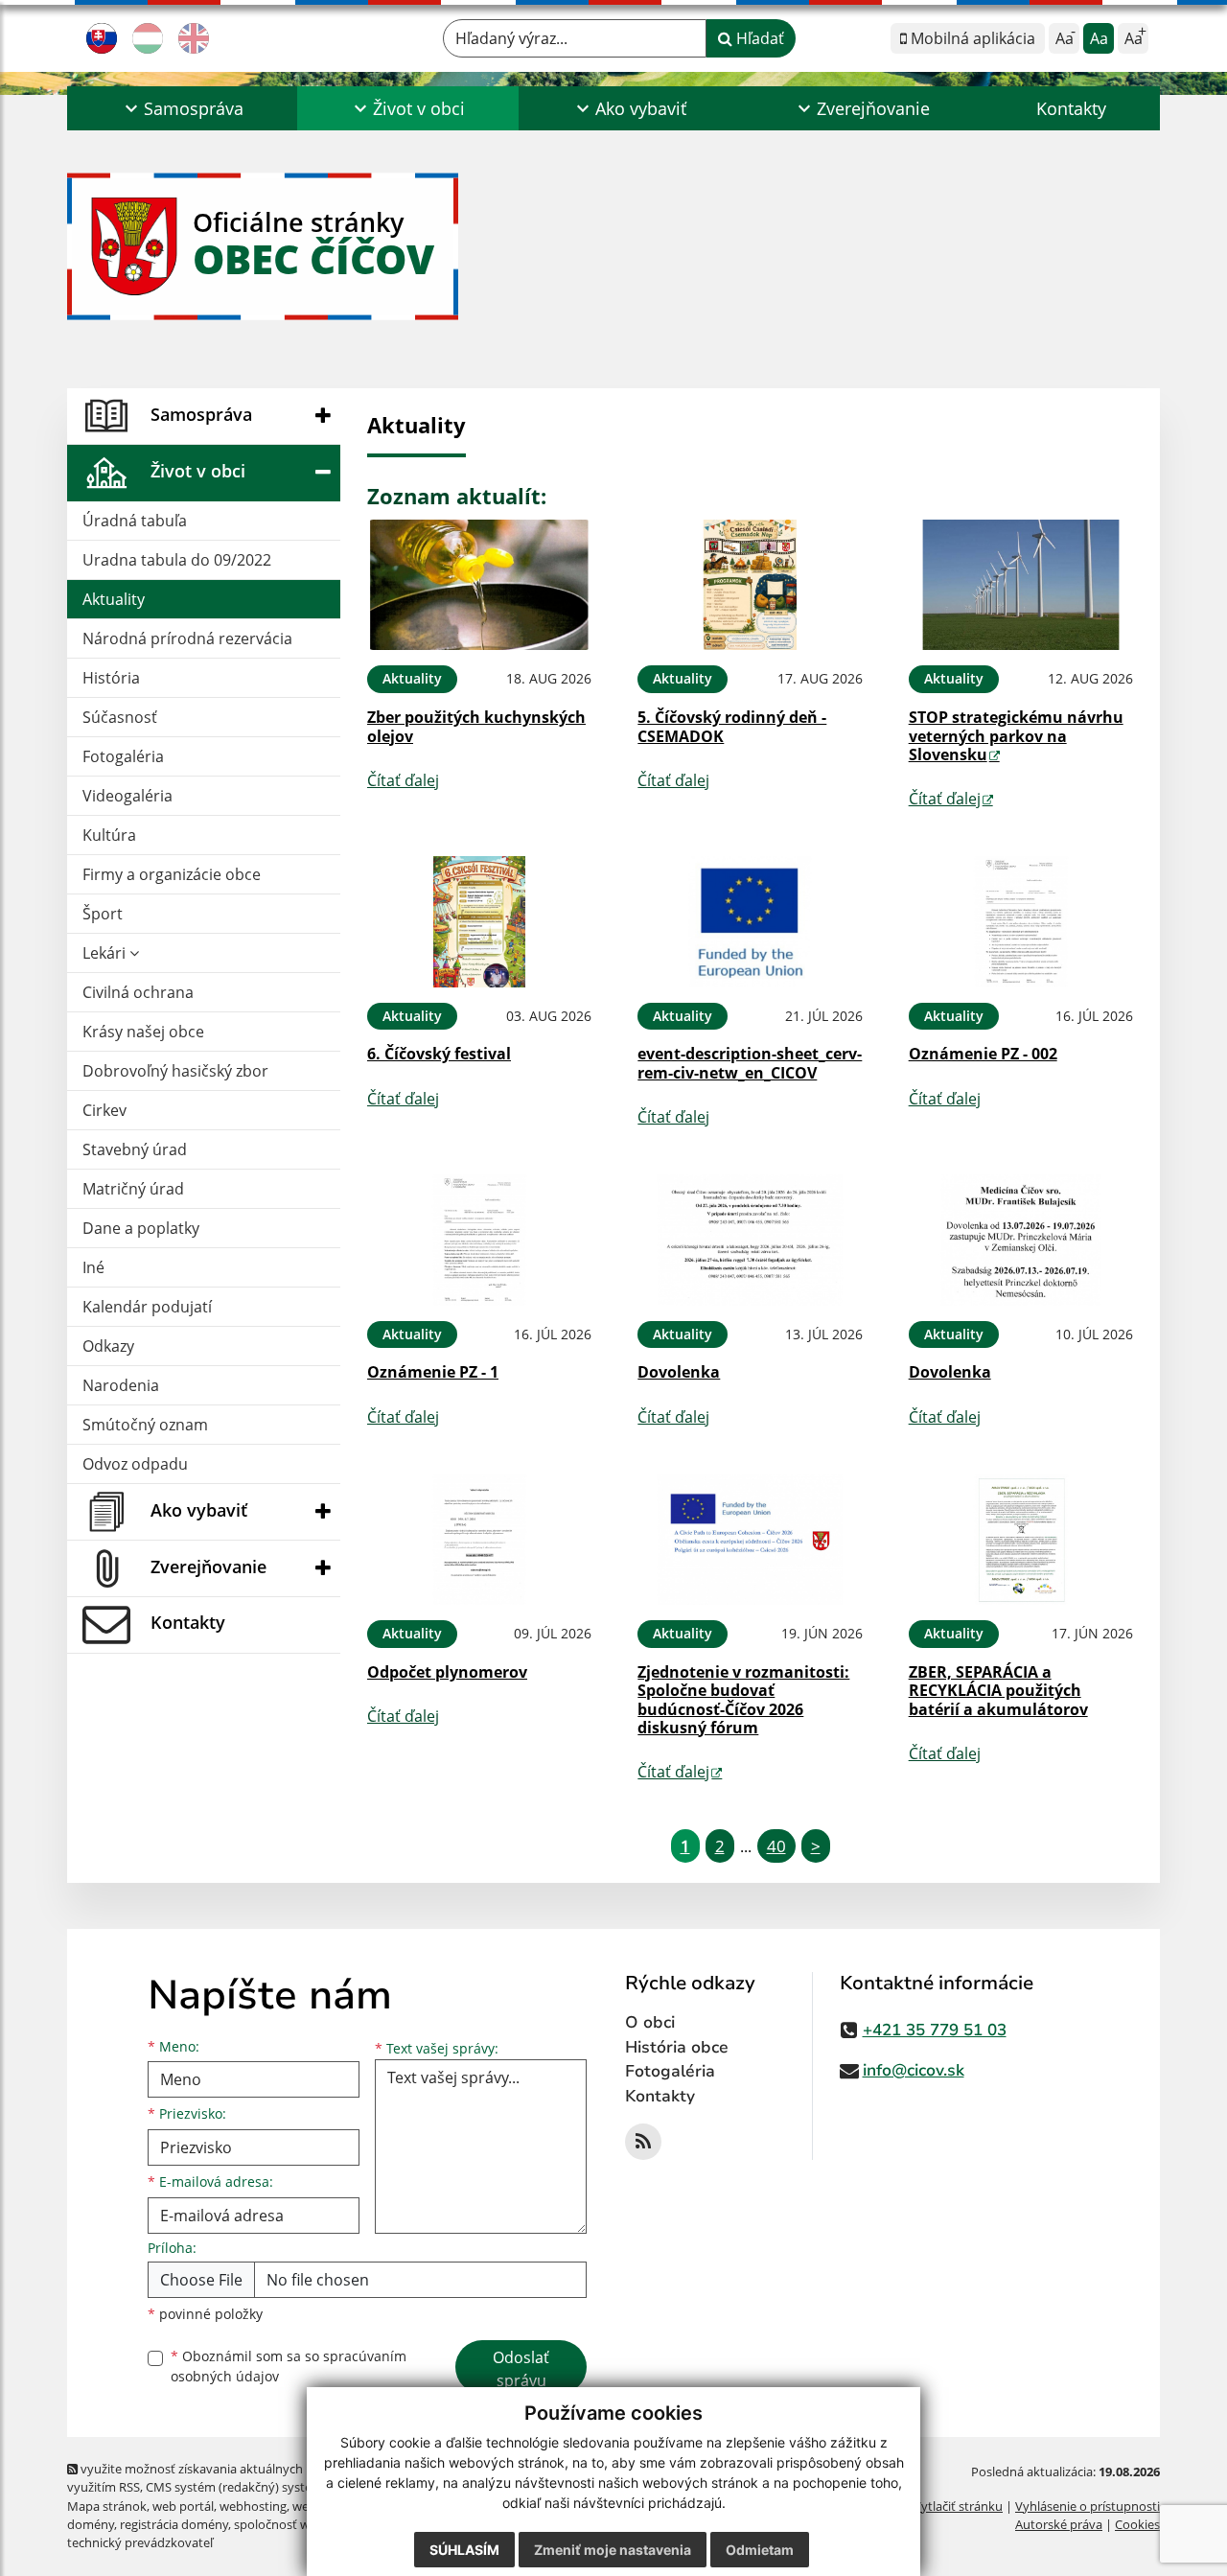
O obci (650, 2022)
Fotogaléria (123, 756)
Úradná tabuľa (135, 521)
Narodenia (121, 1385)
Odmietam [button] (760, 2550)
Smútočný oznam (145, 1425)
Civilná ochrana (138, 992)
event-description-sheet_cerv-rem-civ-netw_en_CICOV (750, 1063)
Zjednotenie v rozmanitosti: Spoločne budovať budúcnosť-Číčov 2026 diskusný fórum (743, 1700)
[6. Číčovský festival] (479, 922)
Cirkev (104, 1110)
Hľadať (758, 38)
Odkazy (108, 1346)
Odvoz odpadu (135, 1464)
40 (776, 1846)
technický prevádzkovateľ (140, 2542)
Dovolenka (679, 1372)
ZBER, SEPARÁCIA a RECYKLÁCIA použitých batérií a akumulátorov (998, 1690)
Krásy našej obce (143, 1032)
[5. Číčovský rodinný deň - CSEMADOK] (750, 585)
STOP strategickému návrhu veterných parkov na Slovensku (1016, 735)
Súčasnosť (120, 717)
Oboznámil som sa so (289, 2366)
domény (91, 2524)
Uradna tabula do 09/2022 (177, 560)
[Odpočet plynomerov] (479, 1540)
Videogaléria (127, 796)
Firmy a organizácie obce (172, 874)
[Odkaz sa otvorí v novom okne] (643, 2142)
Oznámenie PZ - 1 (433, 1372)
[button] (182, 108)
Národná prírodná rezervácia (187, 638)
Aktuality (114, 599)
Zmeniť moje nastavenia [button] (613, 2550)
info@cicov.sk (914, 2070)
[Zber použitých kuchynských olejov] (479, 585)
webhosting (253, 2506)
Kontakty (1071, 108)
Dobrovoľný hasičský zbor (175, 1071)
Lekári (106, 953)
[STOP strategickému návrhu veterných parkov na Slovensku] (1021, 585)
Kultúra (109, 835)
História (111, 678)
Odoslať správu (521, 2369)
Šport (103, 914)
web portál (183, 2506)
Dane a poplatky (141, 1228)
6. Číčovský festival (439, 1054)
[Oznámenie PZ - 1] (479, 1240)
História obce (677, 2047)
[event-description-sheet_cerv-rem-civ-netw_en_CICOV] (750, 922)
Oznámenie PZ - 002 (983, 1054)
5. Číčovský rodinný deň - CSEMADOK (732, 726)
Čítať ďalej (403, 780)
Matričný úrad (133, 1189)
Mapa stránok (107, 2506)
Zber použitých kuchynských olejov (476, 726)
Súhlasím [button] (464, 2550)
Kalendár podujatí (147, 1307)
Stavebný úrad (135, 1149)
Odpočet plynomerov (447, 1672)
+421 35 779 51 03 (935, 2030)
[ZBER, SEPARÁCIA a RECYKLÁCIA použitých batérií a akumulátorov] (1021, 1540)
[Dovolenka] (750, 1240)
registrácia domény (174, 2524)
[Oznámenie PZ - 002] (1021, 922)
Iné (93, 1267)
